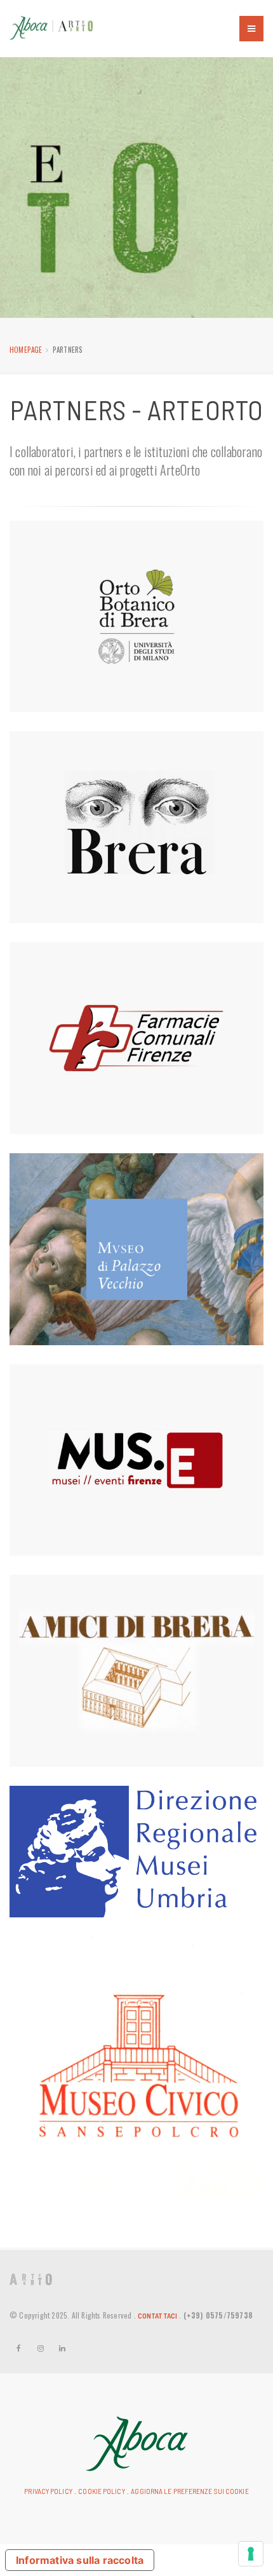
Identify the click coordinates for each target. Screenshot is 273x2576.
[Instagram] (41, 2348)
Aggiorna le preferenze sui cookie (190, 2491)
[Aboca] (137, 2442)
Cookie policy (101, 2491)
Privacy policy (48, 2491)
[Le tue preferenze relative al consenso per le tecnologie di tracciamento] (251, 2554)
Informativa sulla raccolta (80, 2560)
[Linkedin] (62, 2348)
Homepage (26, 350)
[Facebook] (19, 2348)
